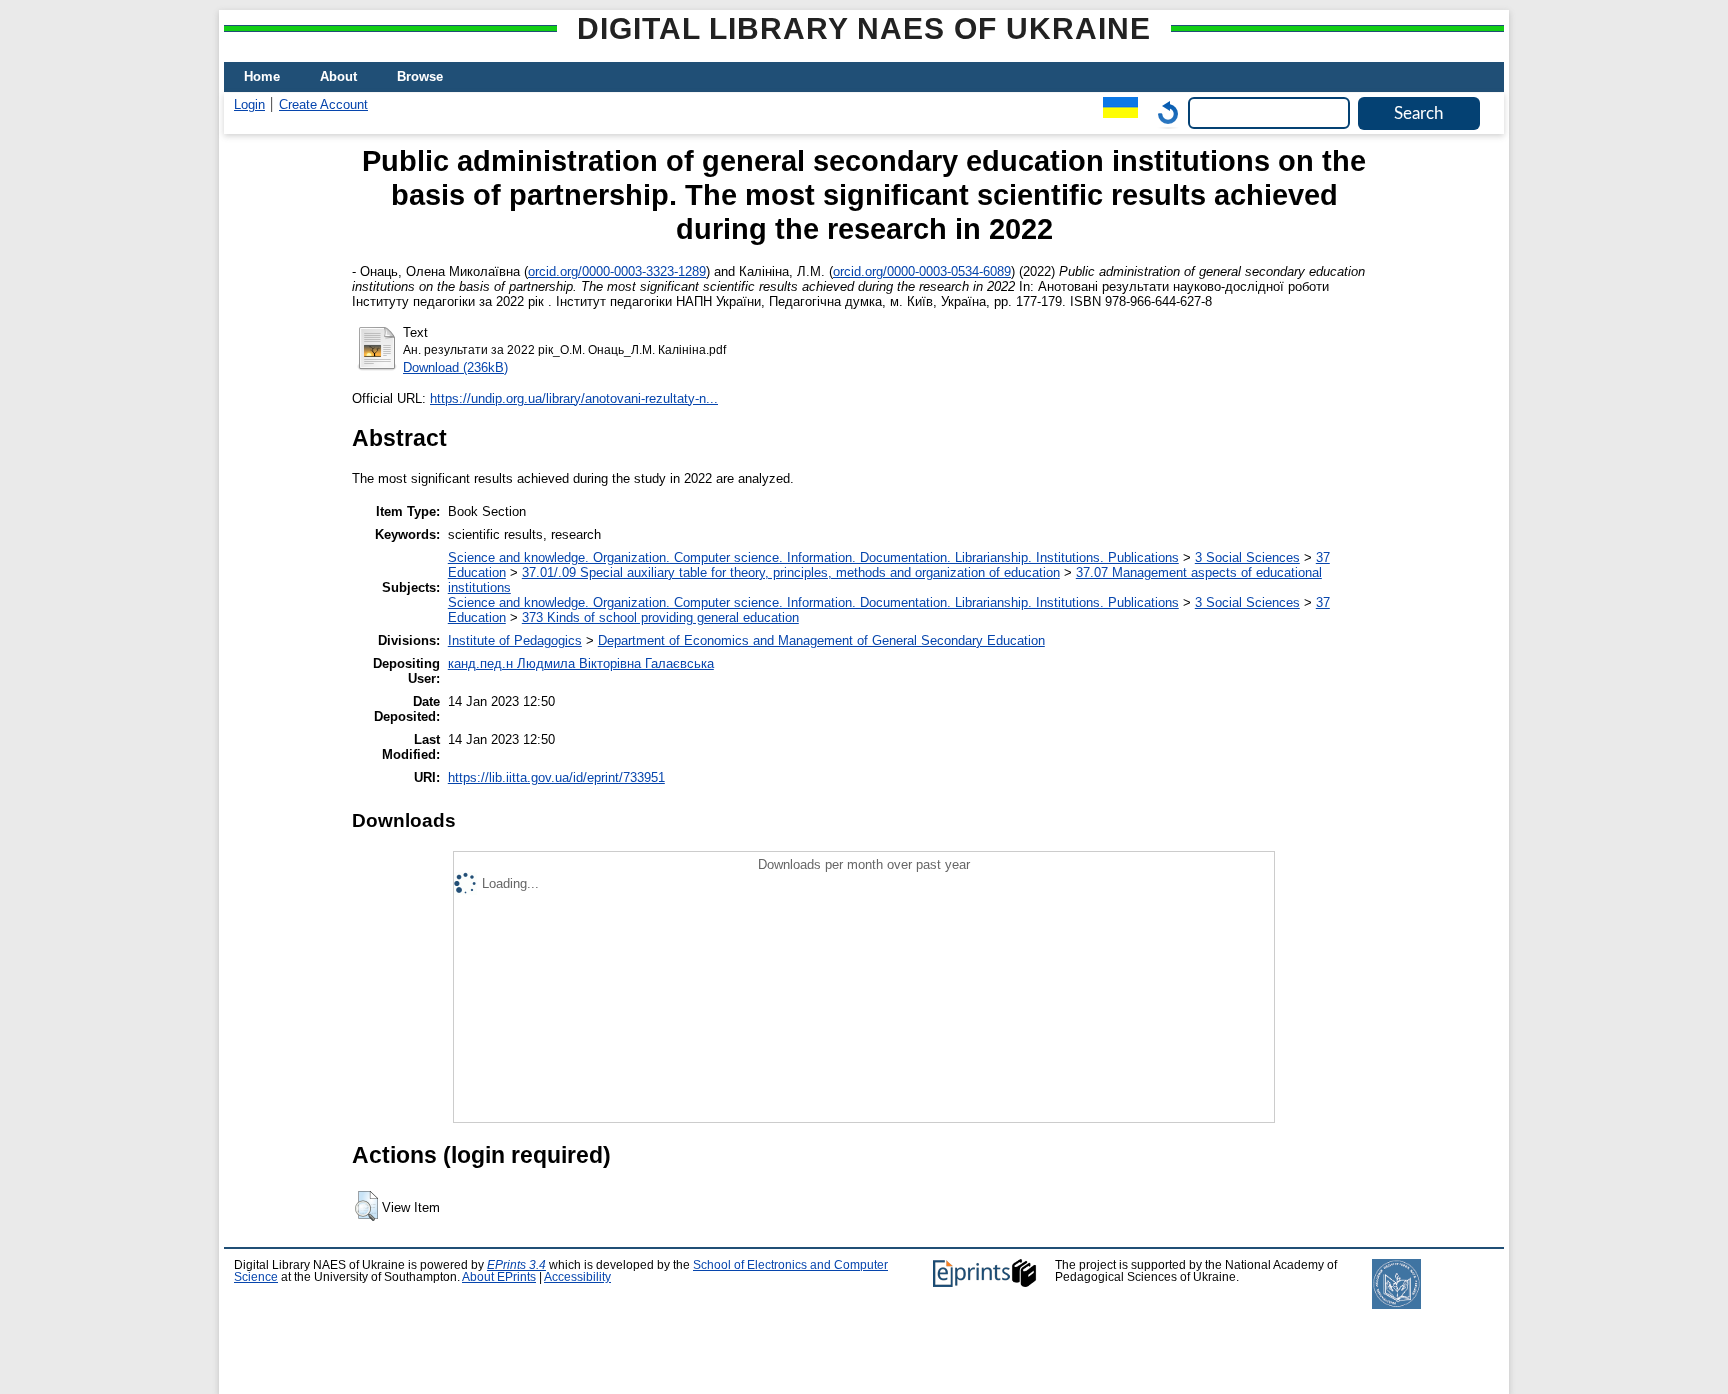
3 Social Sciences (1247, 557)
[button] (366, 1206)
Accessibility (577, 1277)
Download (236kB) (455, 367)
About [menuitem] (338, 76)
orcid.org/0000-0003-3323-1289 (617, 271)
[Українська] (1115, 112)
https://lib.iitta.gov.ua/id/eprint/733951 (556, 777)
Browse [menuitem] (420, 76)
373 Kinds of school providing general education (660, 617)
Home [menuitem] (262, 76)
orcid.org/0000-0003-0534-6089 (922, 271)
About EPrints (499, 1277)
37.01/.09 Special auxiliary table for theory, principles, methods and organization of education (791, 572)
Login (249, 104)
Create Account (323, 104)
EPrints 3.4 (516, 1265)
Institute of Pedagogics (515, 640)
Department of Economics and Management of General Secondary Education (821, 640)
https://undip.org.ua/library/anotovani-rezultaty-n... (574, 398)
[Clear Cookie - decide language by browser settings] (1163, 112)
